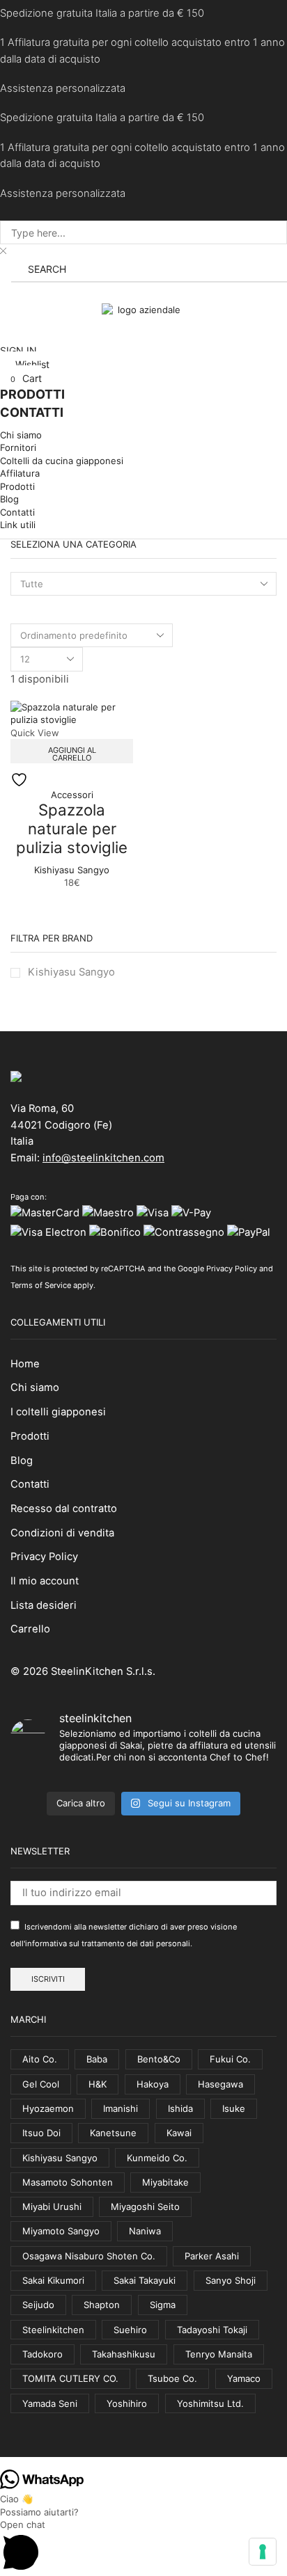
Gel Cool (41, 2084)
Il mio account (45, 1581)
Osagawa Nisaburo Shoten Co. (89, 2256)
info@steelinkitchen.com (103, 1158)
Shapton (102, 2305)
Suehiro (130, 2330)
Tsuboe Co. (172, 2378)
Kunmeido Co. (157, 2158)
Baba (97, 2059)
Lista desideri (44, 1605)
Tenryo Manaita (219, 2354)
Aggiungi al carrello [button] (72, 754)
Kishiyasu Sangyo (72, 870)
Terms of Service (41, 1285)
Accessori (72, 795)
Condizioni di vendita (62, 1533)
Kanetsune (113, 2133)
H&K (98, 2084)
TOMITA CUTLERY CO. (70, 2378)
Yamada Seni (50, 2403)
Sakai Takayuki (145, 2280)
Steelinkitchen (53, 2330)
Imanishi (121, 2108)
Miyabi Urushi (52, 2207)
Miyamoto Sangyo (61, 2231)
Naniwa (145, 2231)
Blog (22, 1461)
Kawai (179, 2133)
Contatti (30, 1484)
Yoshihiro (127, 2403)
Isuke (234, 2108)
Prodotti (30, 1436)
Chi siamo (35, 1388)
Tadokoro (42, 2354)
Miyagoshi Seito (145, 2207)
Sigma (163, 2305)
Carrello (30, 1629)
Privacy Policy (232, 1269)
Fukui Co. (230, 2059)
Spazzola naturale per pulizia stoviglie (72, 828)
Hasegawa (220, 2084)
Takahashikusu (124, 2354)
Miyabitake (165, 2182)
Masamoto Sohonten (68, 2182)
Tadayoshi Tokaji (212, 2330)
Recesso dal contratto (64, 1509)
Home (25, 1364)
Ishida (180, 2108)
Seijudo (38, 2305)
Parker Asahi (212, 2256)
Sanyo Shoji (231, 2280)
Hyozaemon (48, 2108)
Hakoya (153, 2084)
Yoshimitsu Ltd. (210, 2403)
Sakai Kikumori (53, 2280)
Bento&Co (159, 2059)
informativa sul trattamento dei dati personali (108, 1943)
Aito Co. (40, 2059)
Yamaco (244, 2378)
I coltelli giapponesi (58, 1412)
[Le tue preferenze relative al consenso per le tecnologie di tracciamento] (263, 2552)
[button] (6, 293)
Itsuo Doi (41, 2133)
